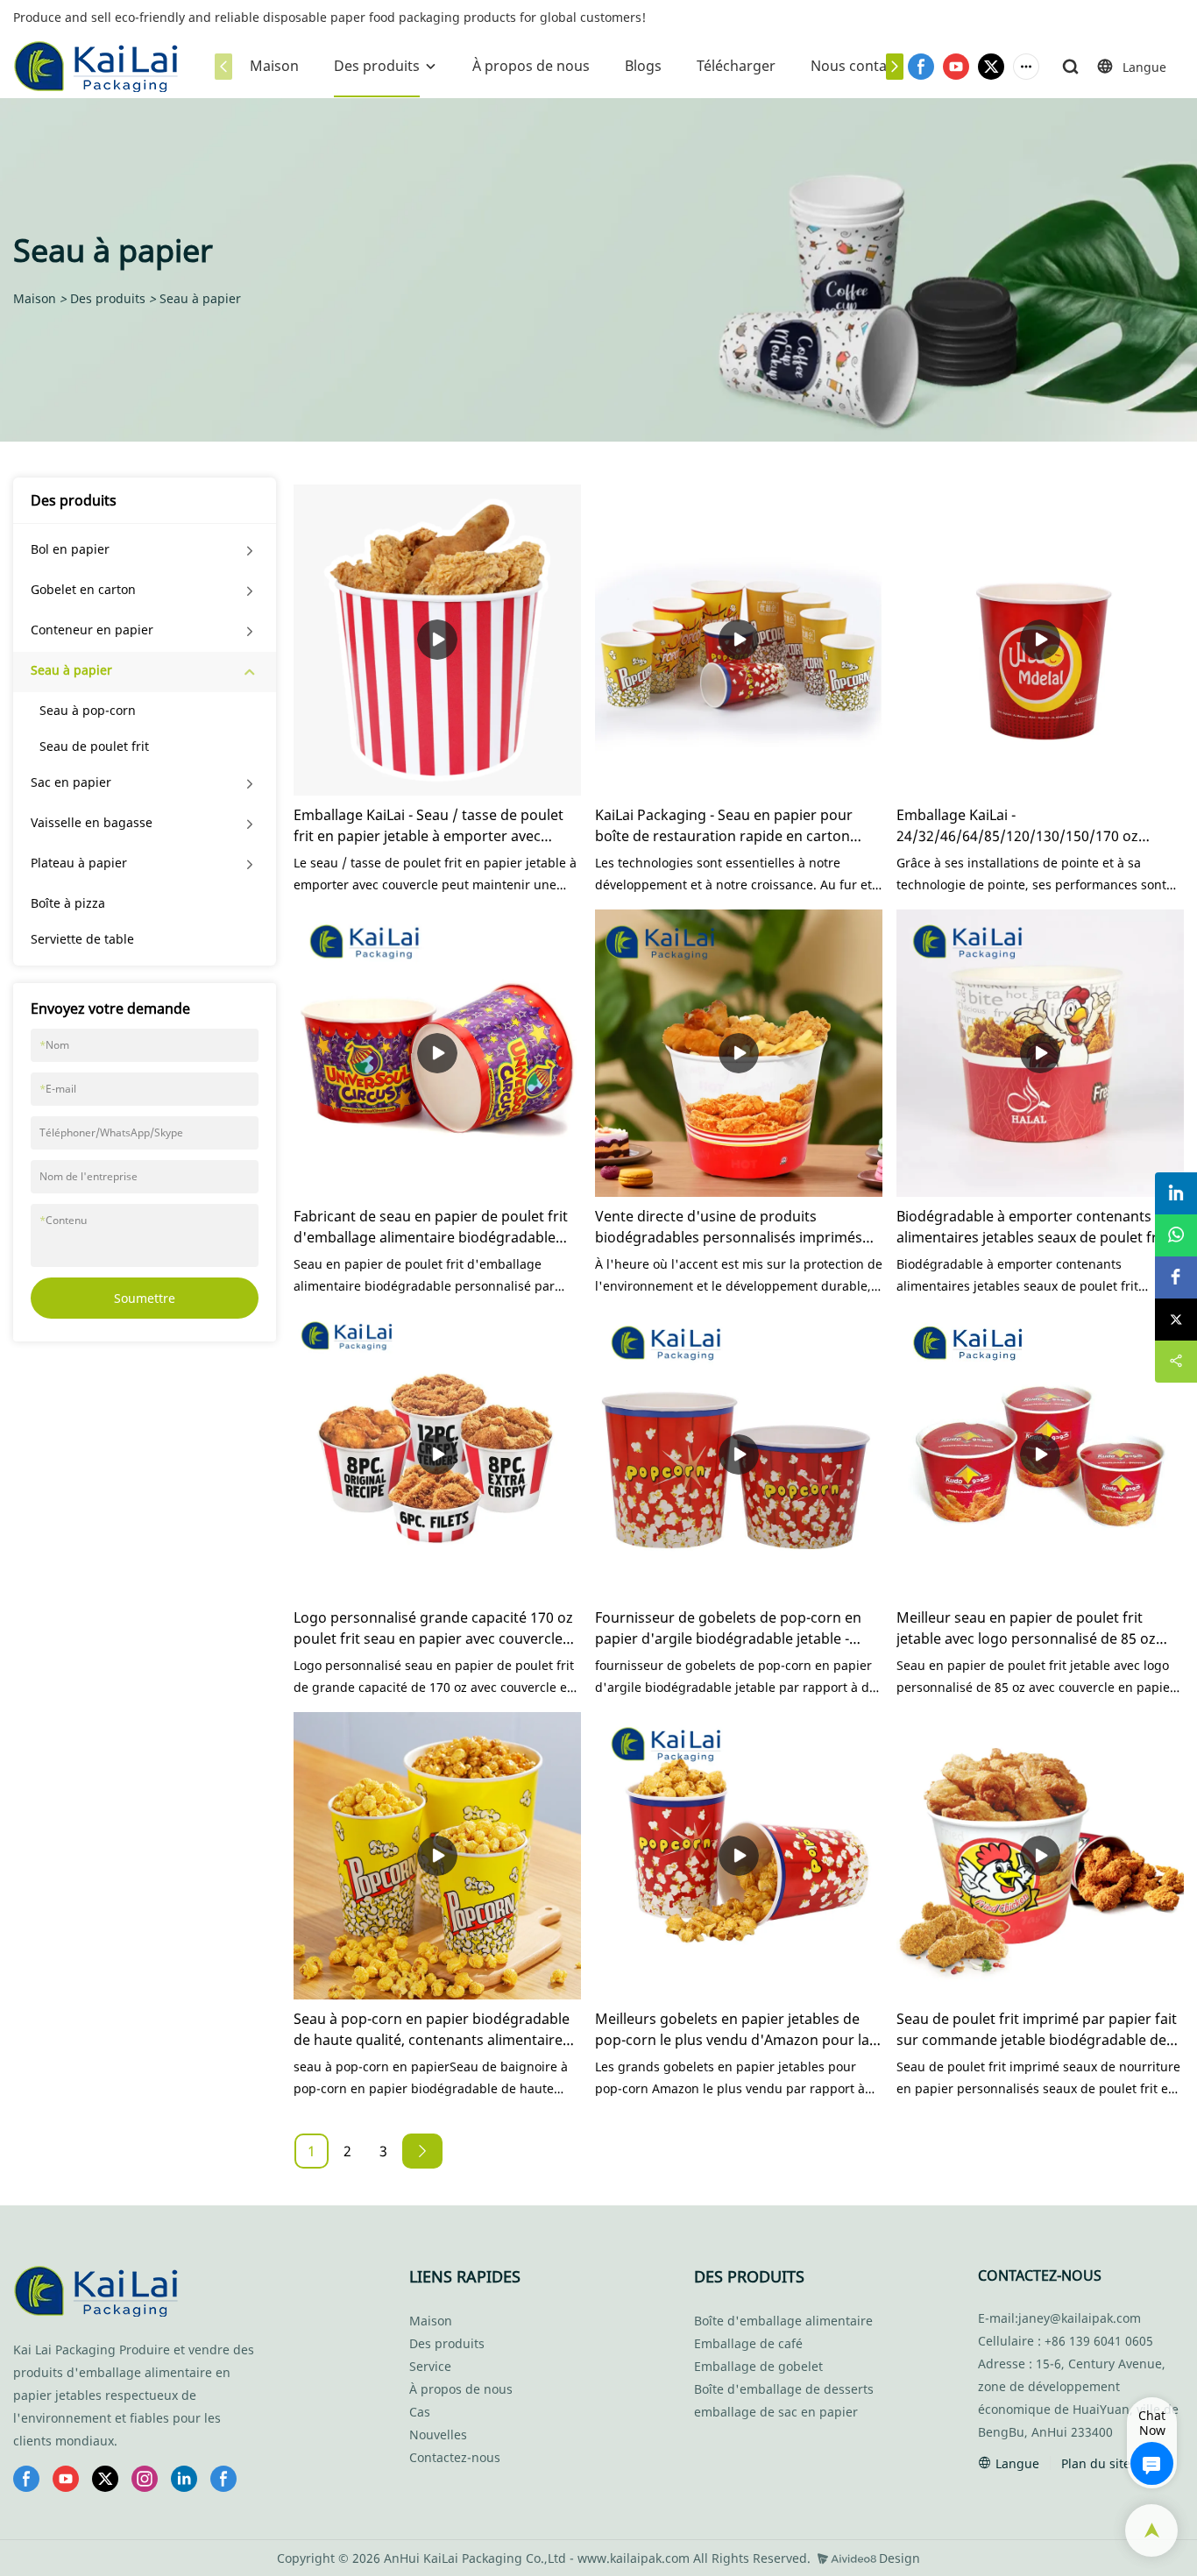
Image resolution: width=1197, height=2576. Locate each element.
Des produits (377, 66)
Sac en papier (71, 782)
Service (430, 2366)
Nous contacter (862, 66)
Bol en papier (70, 549)
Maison (274, 66)
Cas (420, 2412)
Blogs (643, 66)
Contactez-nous (455, 2457)
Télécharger (736, 66)
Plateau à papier (79, 863)
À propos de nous (531, 66)
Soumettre (145, 1298)
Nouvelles (438, 2434)
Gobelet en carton (83, 589)
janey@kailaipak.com (1080, 2318)
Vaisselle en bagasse (92, 822)
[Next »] (422, 2151)
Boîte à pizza (68, 903)
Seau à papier (200, 298)
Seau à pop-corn (88, 710)
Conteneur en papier (92, 630)
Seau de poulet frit (94, 746)
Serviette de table (82, 939)
